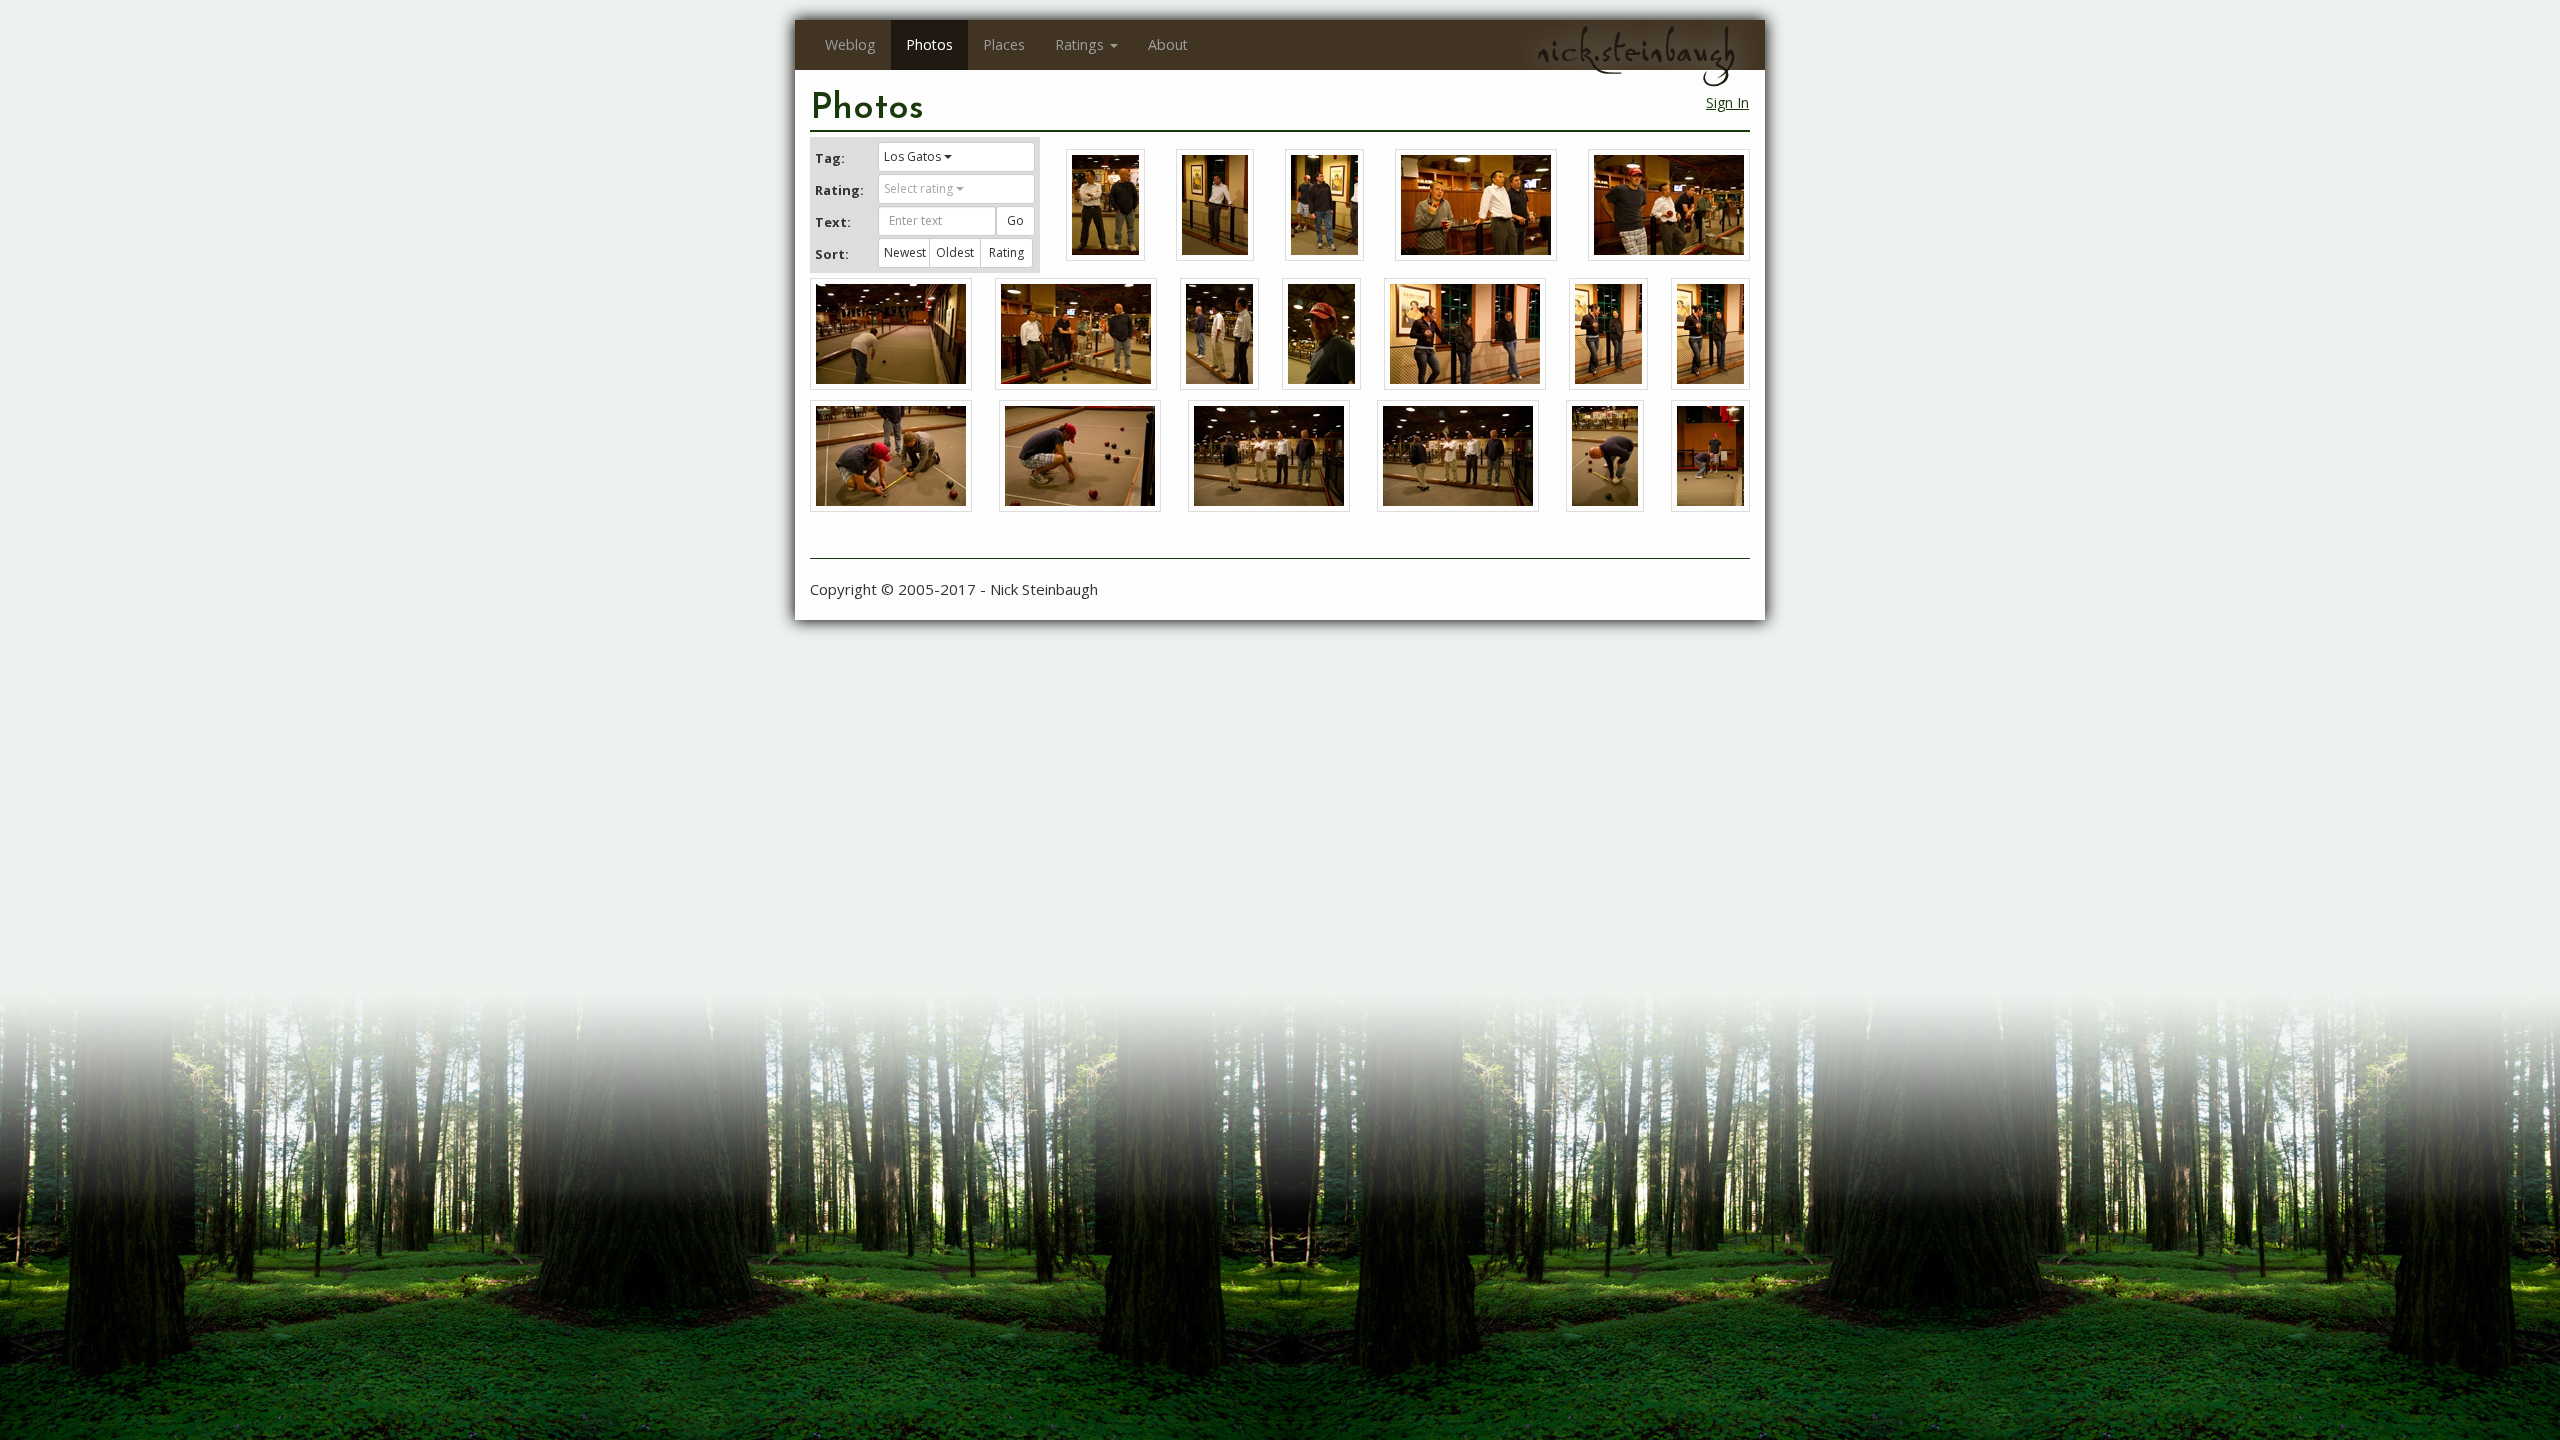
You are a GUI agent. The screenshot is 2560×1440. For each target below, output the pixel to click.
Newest (905, 252)
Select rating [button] (918, 188)
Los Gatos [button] (912, 156)
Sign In (1727, 102)
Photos (929, 44)
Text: (833, 222)
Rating (1006, 252)
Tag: (830, 158)
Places (1004, 44)
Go (1015, 220)
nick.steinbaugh (1636, 51)
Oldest (955, 252)
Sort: (832, 254)
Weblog (850, 44)
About (1168, 44)
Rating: (839, 190)
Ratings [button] (1079, 44)
